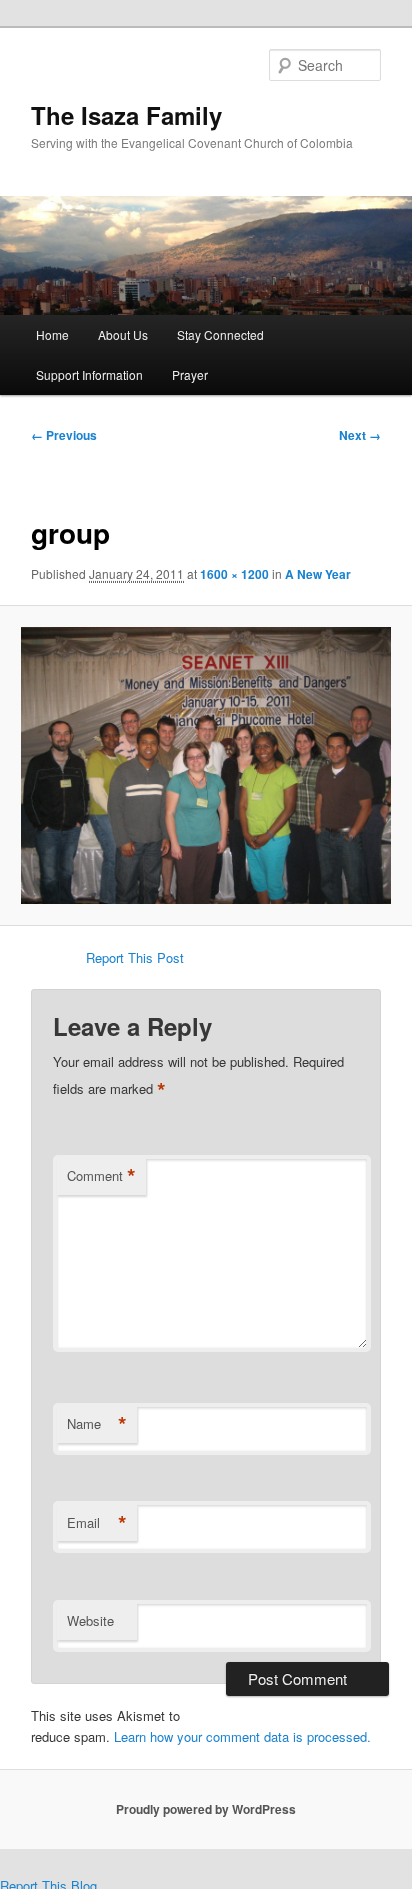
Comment (101, 1176)
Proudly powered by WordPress (206, 1809)
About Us (123, 334)
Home (52, 334)
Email (97, 1523)
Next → (360, 435)
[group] (205, 765)
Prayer (190, 374)
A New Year (318, 574)
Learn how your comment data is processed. (242, 1736)
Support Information (89, 374)
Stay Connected (220, 334)
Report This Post (135, 957)
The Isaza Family (126, 115)
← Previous (64, 435)
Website (90, 1620)
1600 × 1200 (234, 574)
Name (97, 1424)
